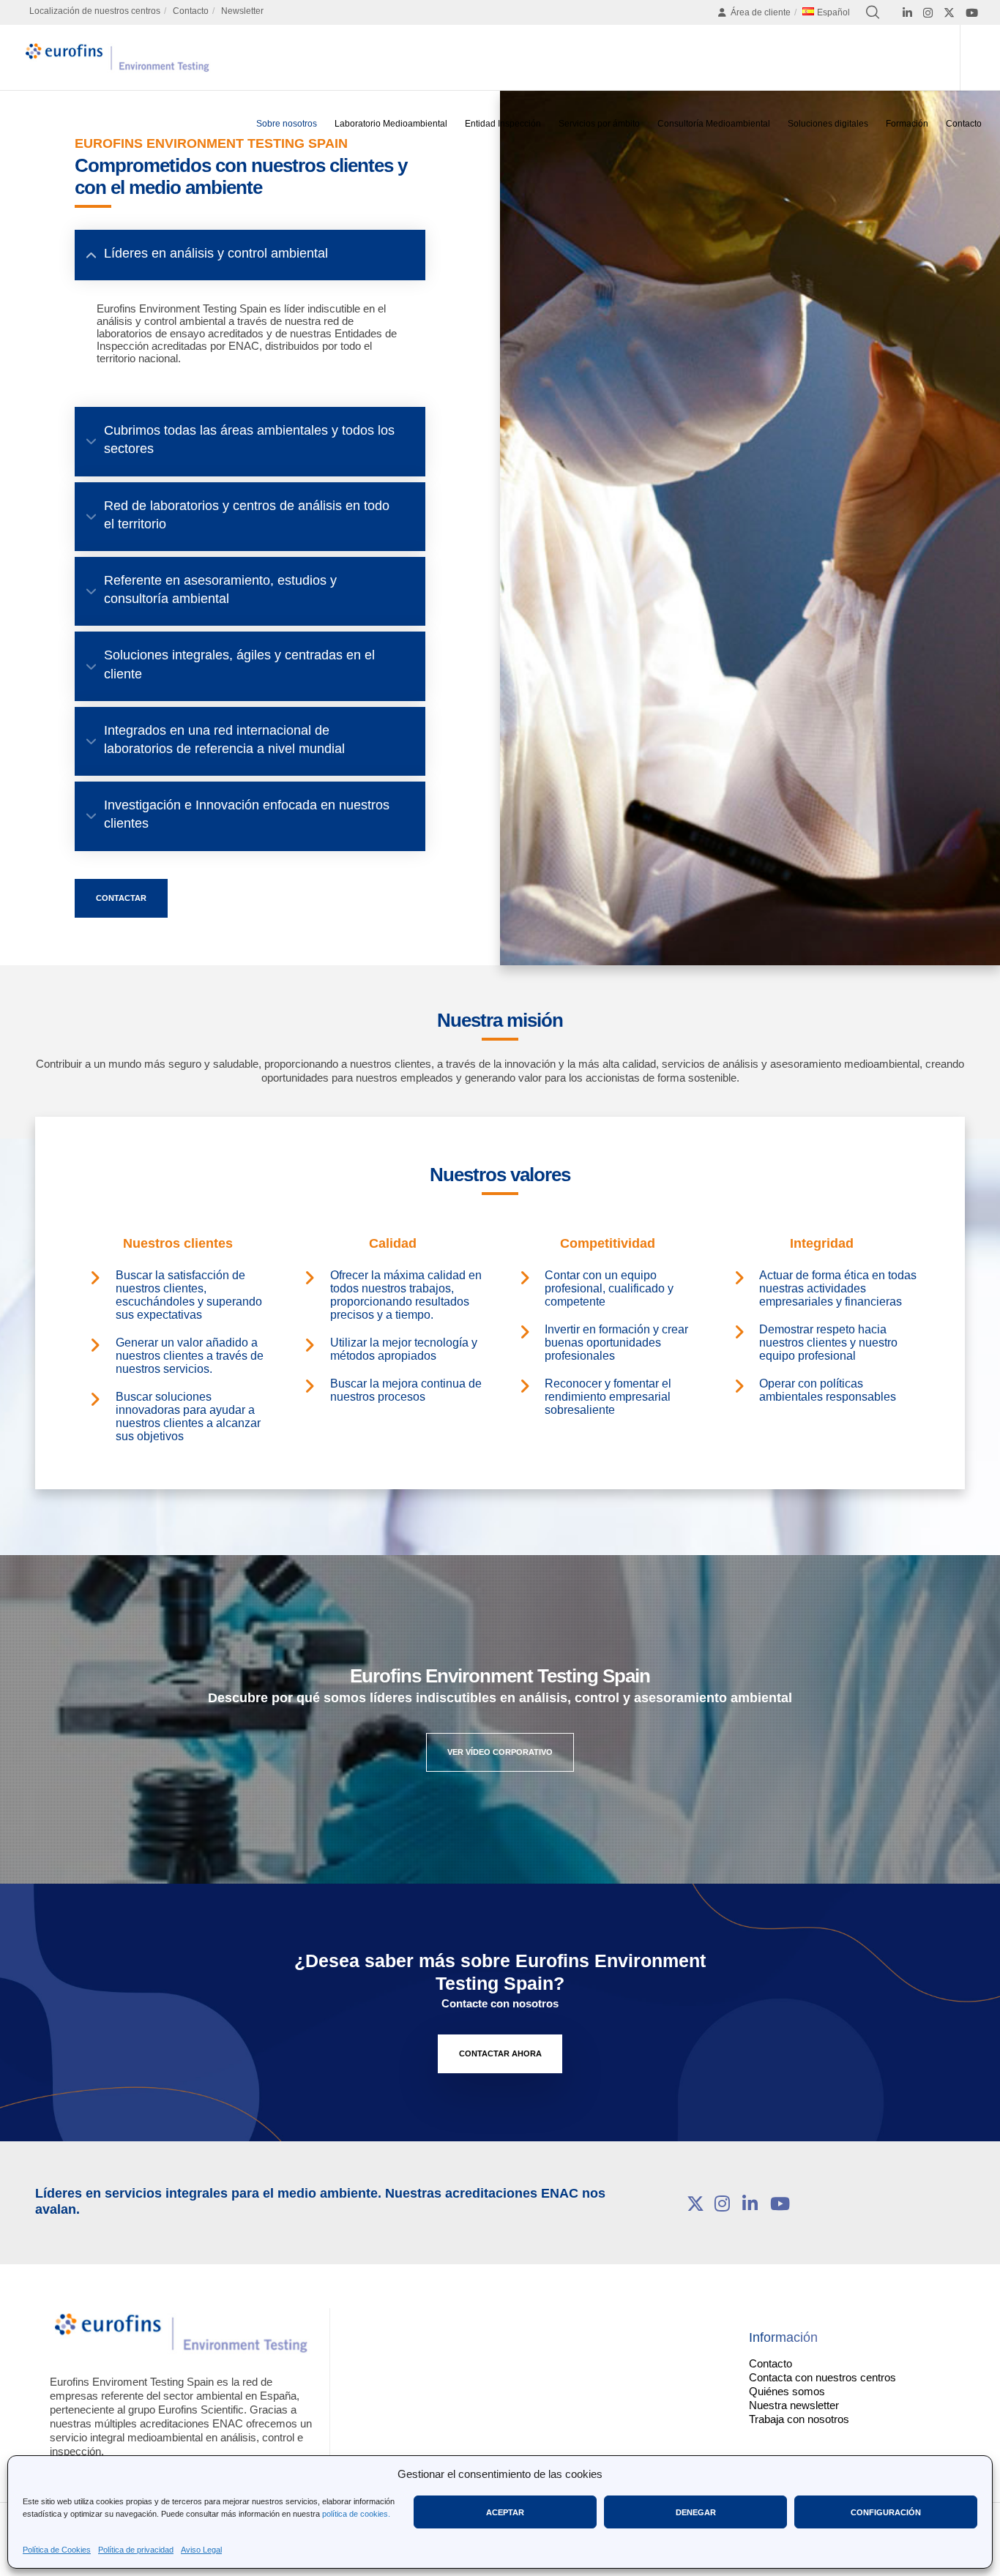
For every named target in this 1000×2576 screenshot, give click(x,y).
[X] (949, 13)
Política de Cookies (57, 2550)
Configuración (886, 2512)
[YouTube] (972, 13)
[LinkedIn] (907, 13)
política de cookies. (356, 2514)
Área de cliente (761, 12)
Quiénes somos (787, 2391)
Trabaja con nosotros (799, 2419)
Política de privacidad (136, 2550)
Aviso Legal (201, 2550)
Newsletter (242, 11)
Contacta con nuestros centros (822, 2377)
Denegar (696, 2512)
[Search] (873, 12)
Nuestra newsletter (794, 2405)
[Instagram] (928, 13)
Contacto (191, 11)
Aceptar (505, 2512)
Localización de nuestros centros (95, 11)
